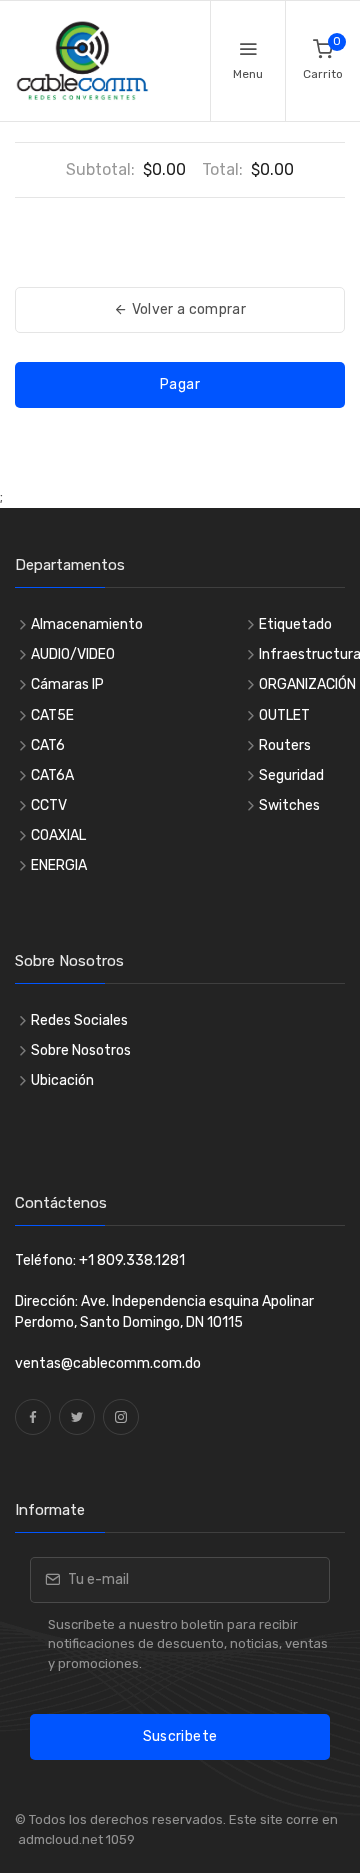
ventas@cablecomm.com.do (108, 1363)
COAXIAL (58, 835)
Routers (285, 745)
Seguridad (291, 775)
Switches (289, 805)
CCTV (49, 805)
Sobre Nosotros (81, 1050)
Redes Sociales (79, 1020)
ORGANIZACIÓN (307, 684)
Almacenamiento (87, 624)
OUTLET (284, 715)
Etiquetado (295, 624)
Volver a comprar (187, 309)
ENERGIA (59, 865)
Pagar (180, 384)
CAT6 (48, 745)
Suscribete (180, 1736)
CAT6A (52, 775)
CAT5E (52, 715)
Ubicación (62, 1080)
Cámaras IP (67, 684)
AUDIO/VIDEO (73, 654)
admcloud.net (59, 1839)
